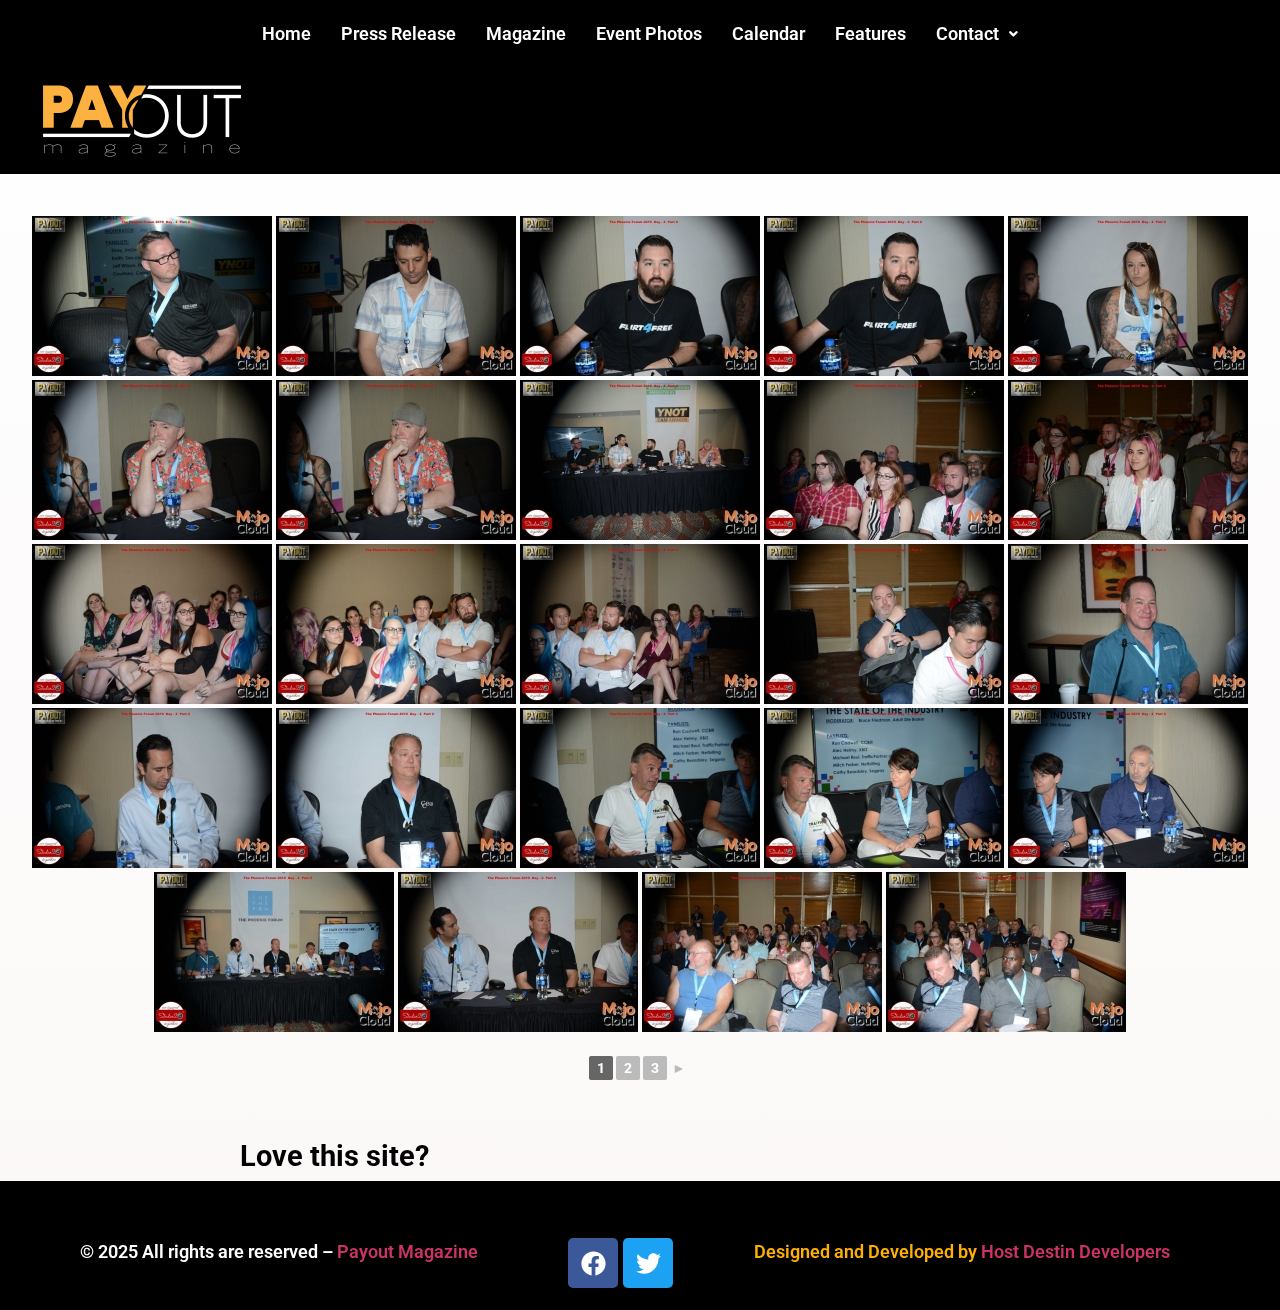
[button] (977, 34)
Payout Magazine (407, 1251)
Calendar (768, 33)
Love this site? (334, 1156)
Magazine (526, 33)
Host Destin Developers (1075, 1251)
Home (286, 33)
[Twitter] (648, 1263)
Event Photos (649, 33)
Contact (967, 33)
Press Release (398, 33)
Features (870, 33)
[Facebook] (593, 1263)
